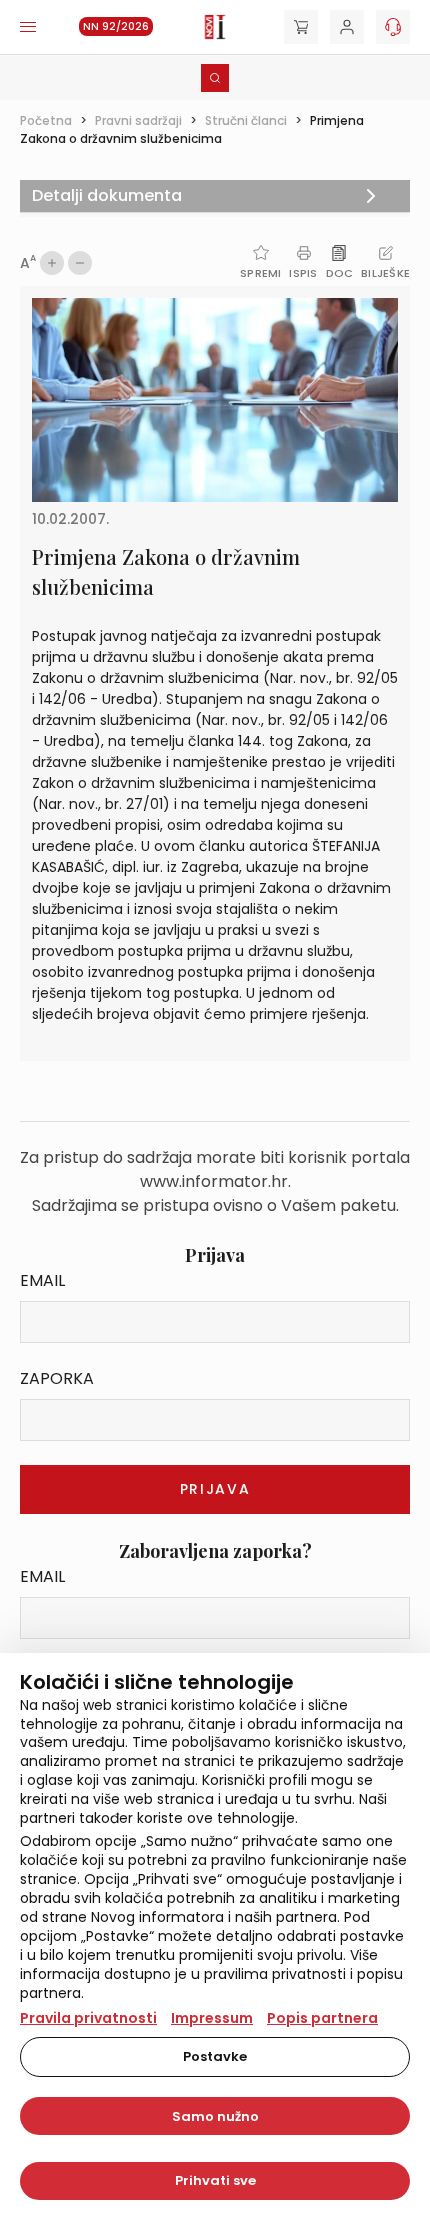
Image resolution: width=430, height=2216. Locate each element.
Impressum (212, 2018)
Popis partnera (322, 2018)
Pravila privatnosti (88, 2018)
